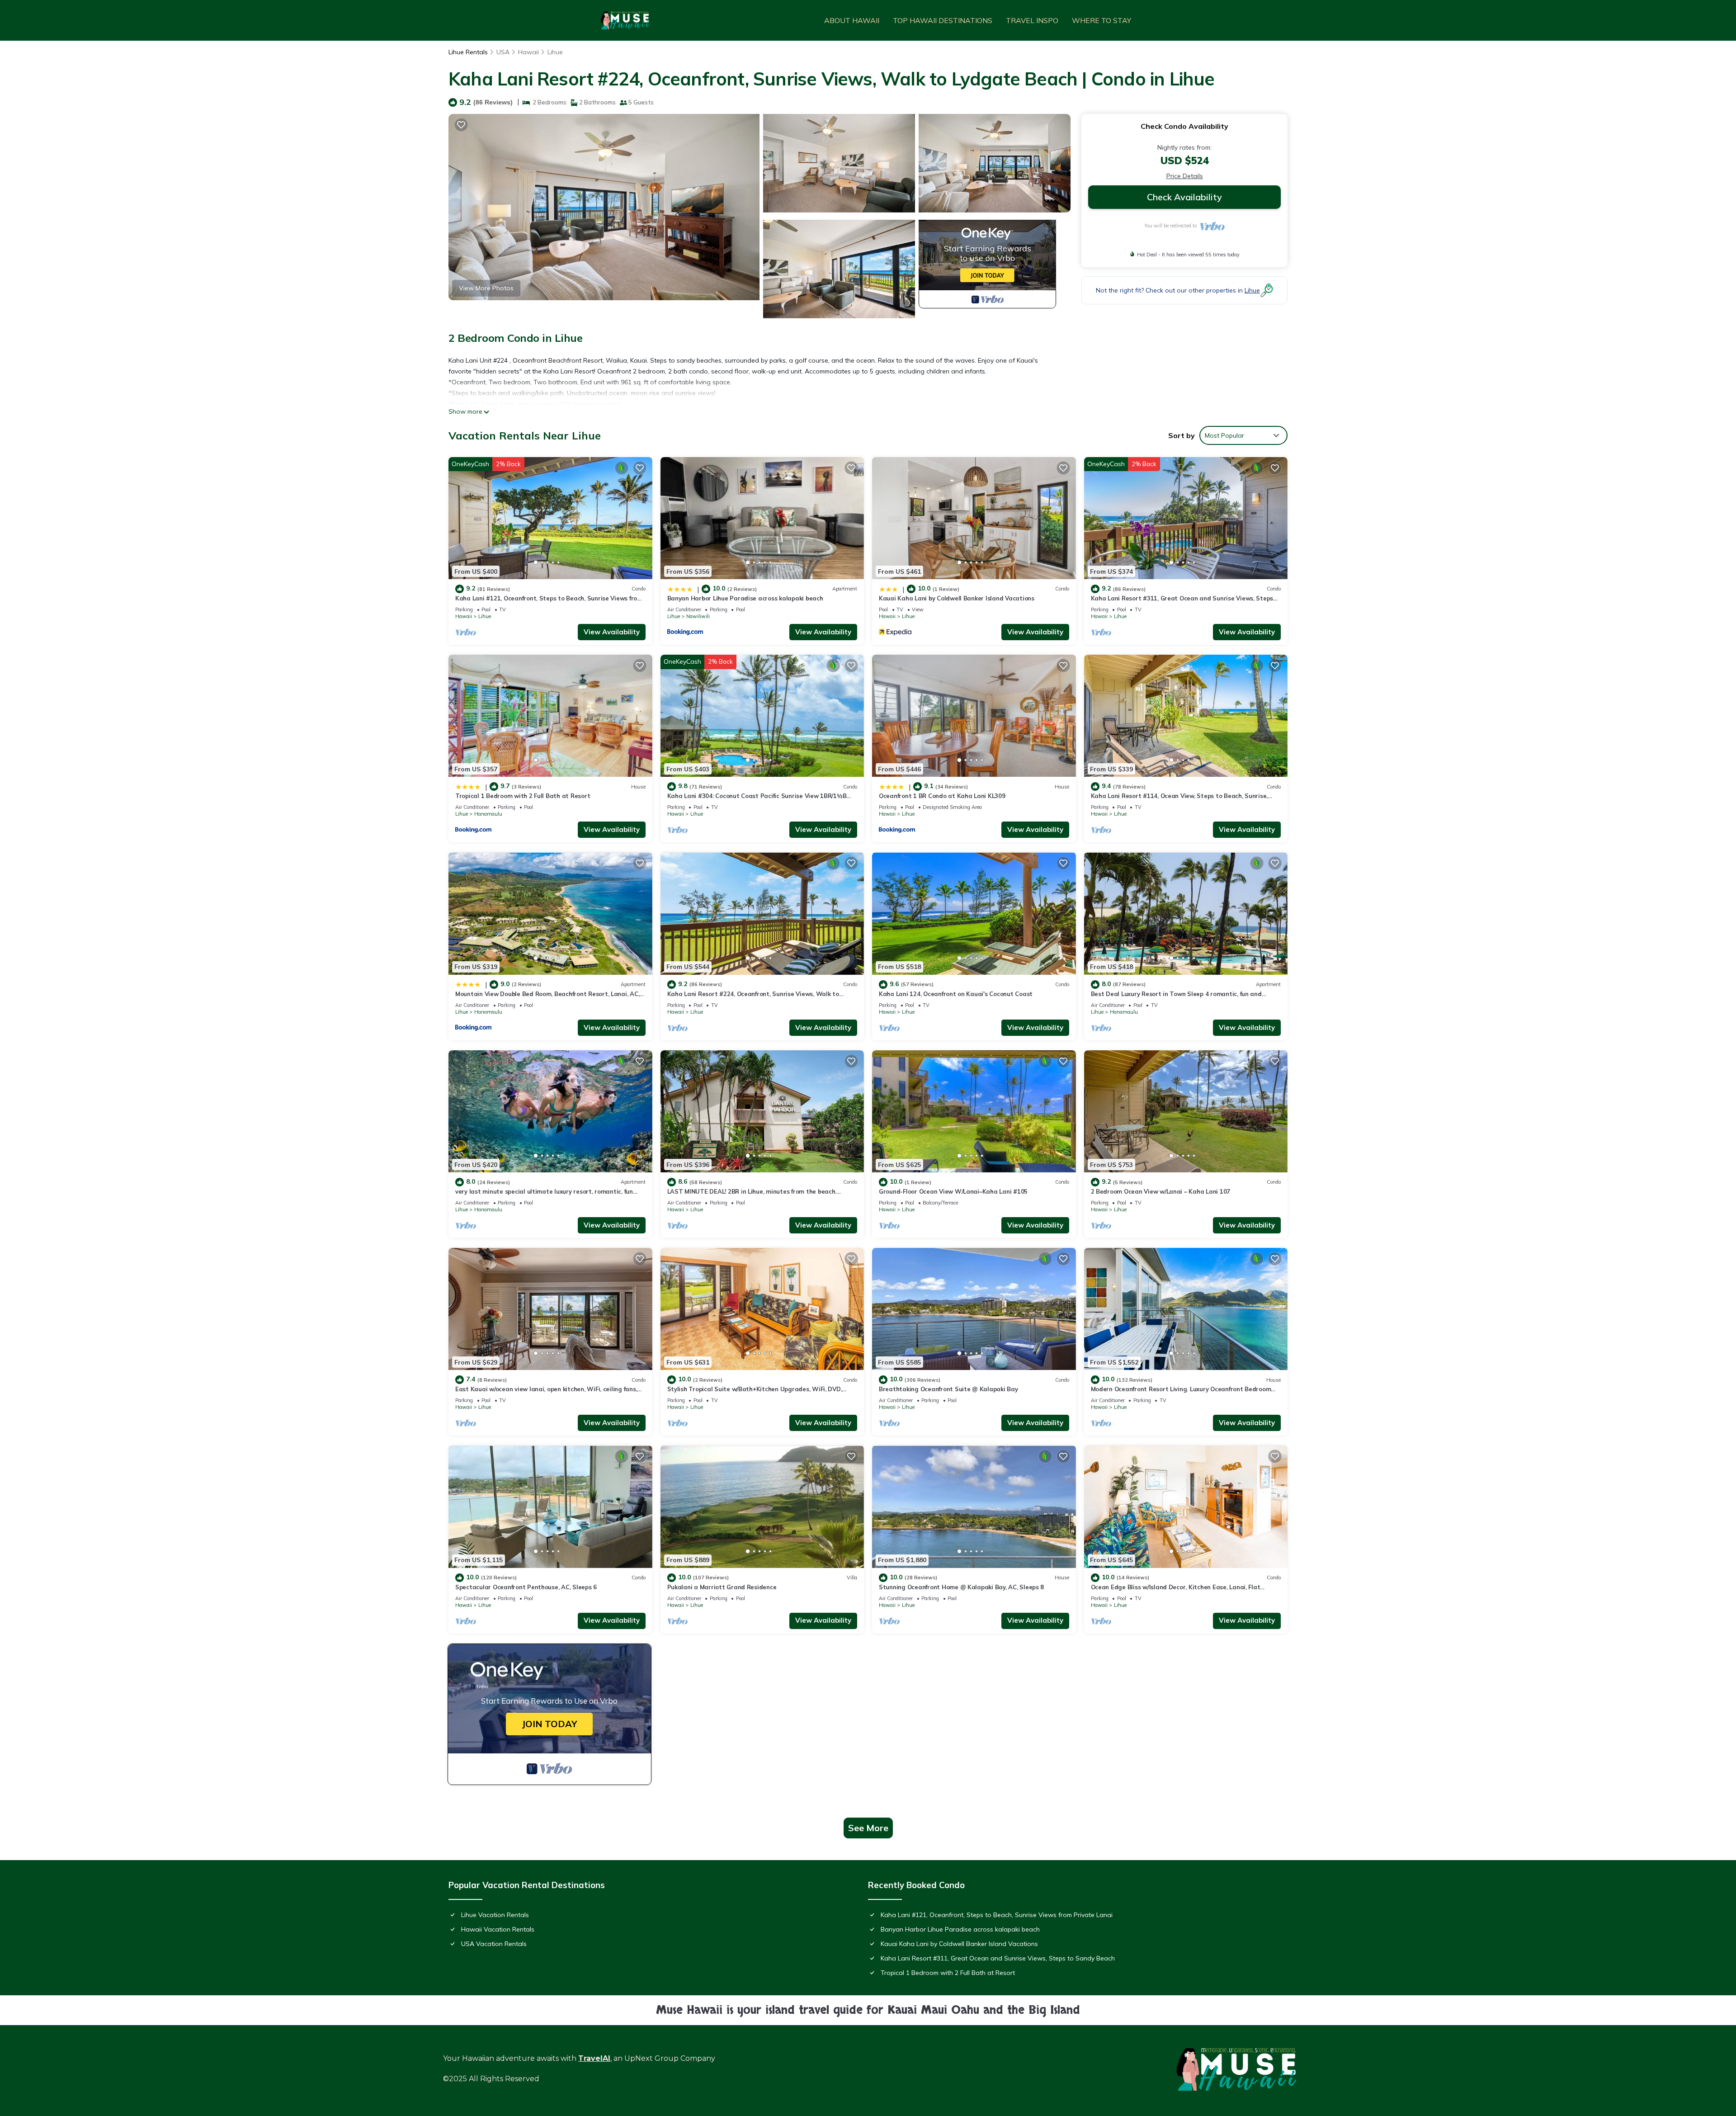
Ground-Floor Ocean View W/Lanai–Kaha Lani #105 (953, 1191)
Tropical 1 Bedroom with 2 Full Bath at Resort (523, 796)
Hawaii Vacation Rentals (498, 1929)
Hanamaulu (488, 814)
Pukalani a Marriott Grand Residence (722, 1587)
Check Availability (1184, 197)
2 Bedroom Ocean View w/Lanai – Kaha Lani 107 (1161, 1191)
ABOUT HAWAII (852, 20)
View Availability (612, 632)
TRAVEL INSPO (1032, 20)
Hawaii (528, 52)
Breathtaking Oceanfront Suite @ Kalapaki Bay (948, 1389)
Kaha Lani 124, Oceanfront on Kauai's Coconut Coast (956, 994)
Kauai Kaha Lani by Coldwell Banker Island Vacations (957, 598)
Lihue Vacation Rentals (495, 1915)
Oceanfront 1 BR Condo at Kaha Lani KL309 (942, 796)
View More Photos (486, 288)
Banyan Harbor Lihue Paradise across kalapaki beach (745, 598)
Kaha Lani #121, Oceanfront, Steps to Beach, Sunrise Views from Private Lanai (997, 1915)
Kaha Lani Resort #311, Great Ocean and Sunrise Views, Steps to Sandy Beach (998, 1958)
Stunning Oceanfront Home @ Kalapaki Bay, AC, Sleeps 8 (961, 1587)
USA (503, 52)
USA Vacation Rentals (494, 1944)
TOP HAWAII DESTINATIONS (943, 20)
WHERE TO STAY (1102, 20)
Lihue (555, 52)
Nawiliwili (698, 616)
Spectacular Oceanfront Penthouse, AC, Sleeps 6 (526, 1587)
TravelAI (594, 2058)
